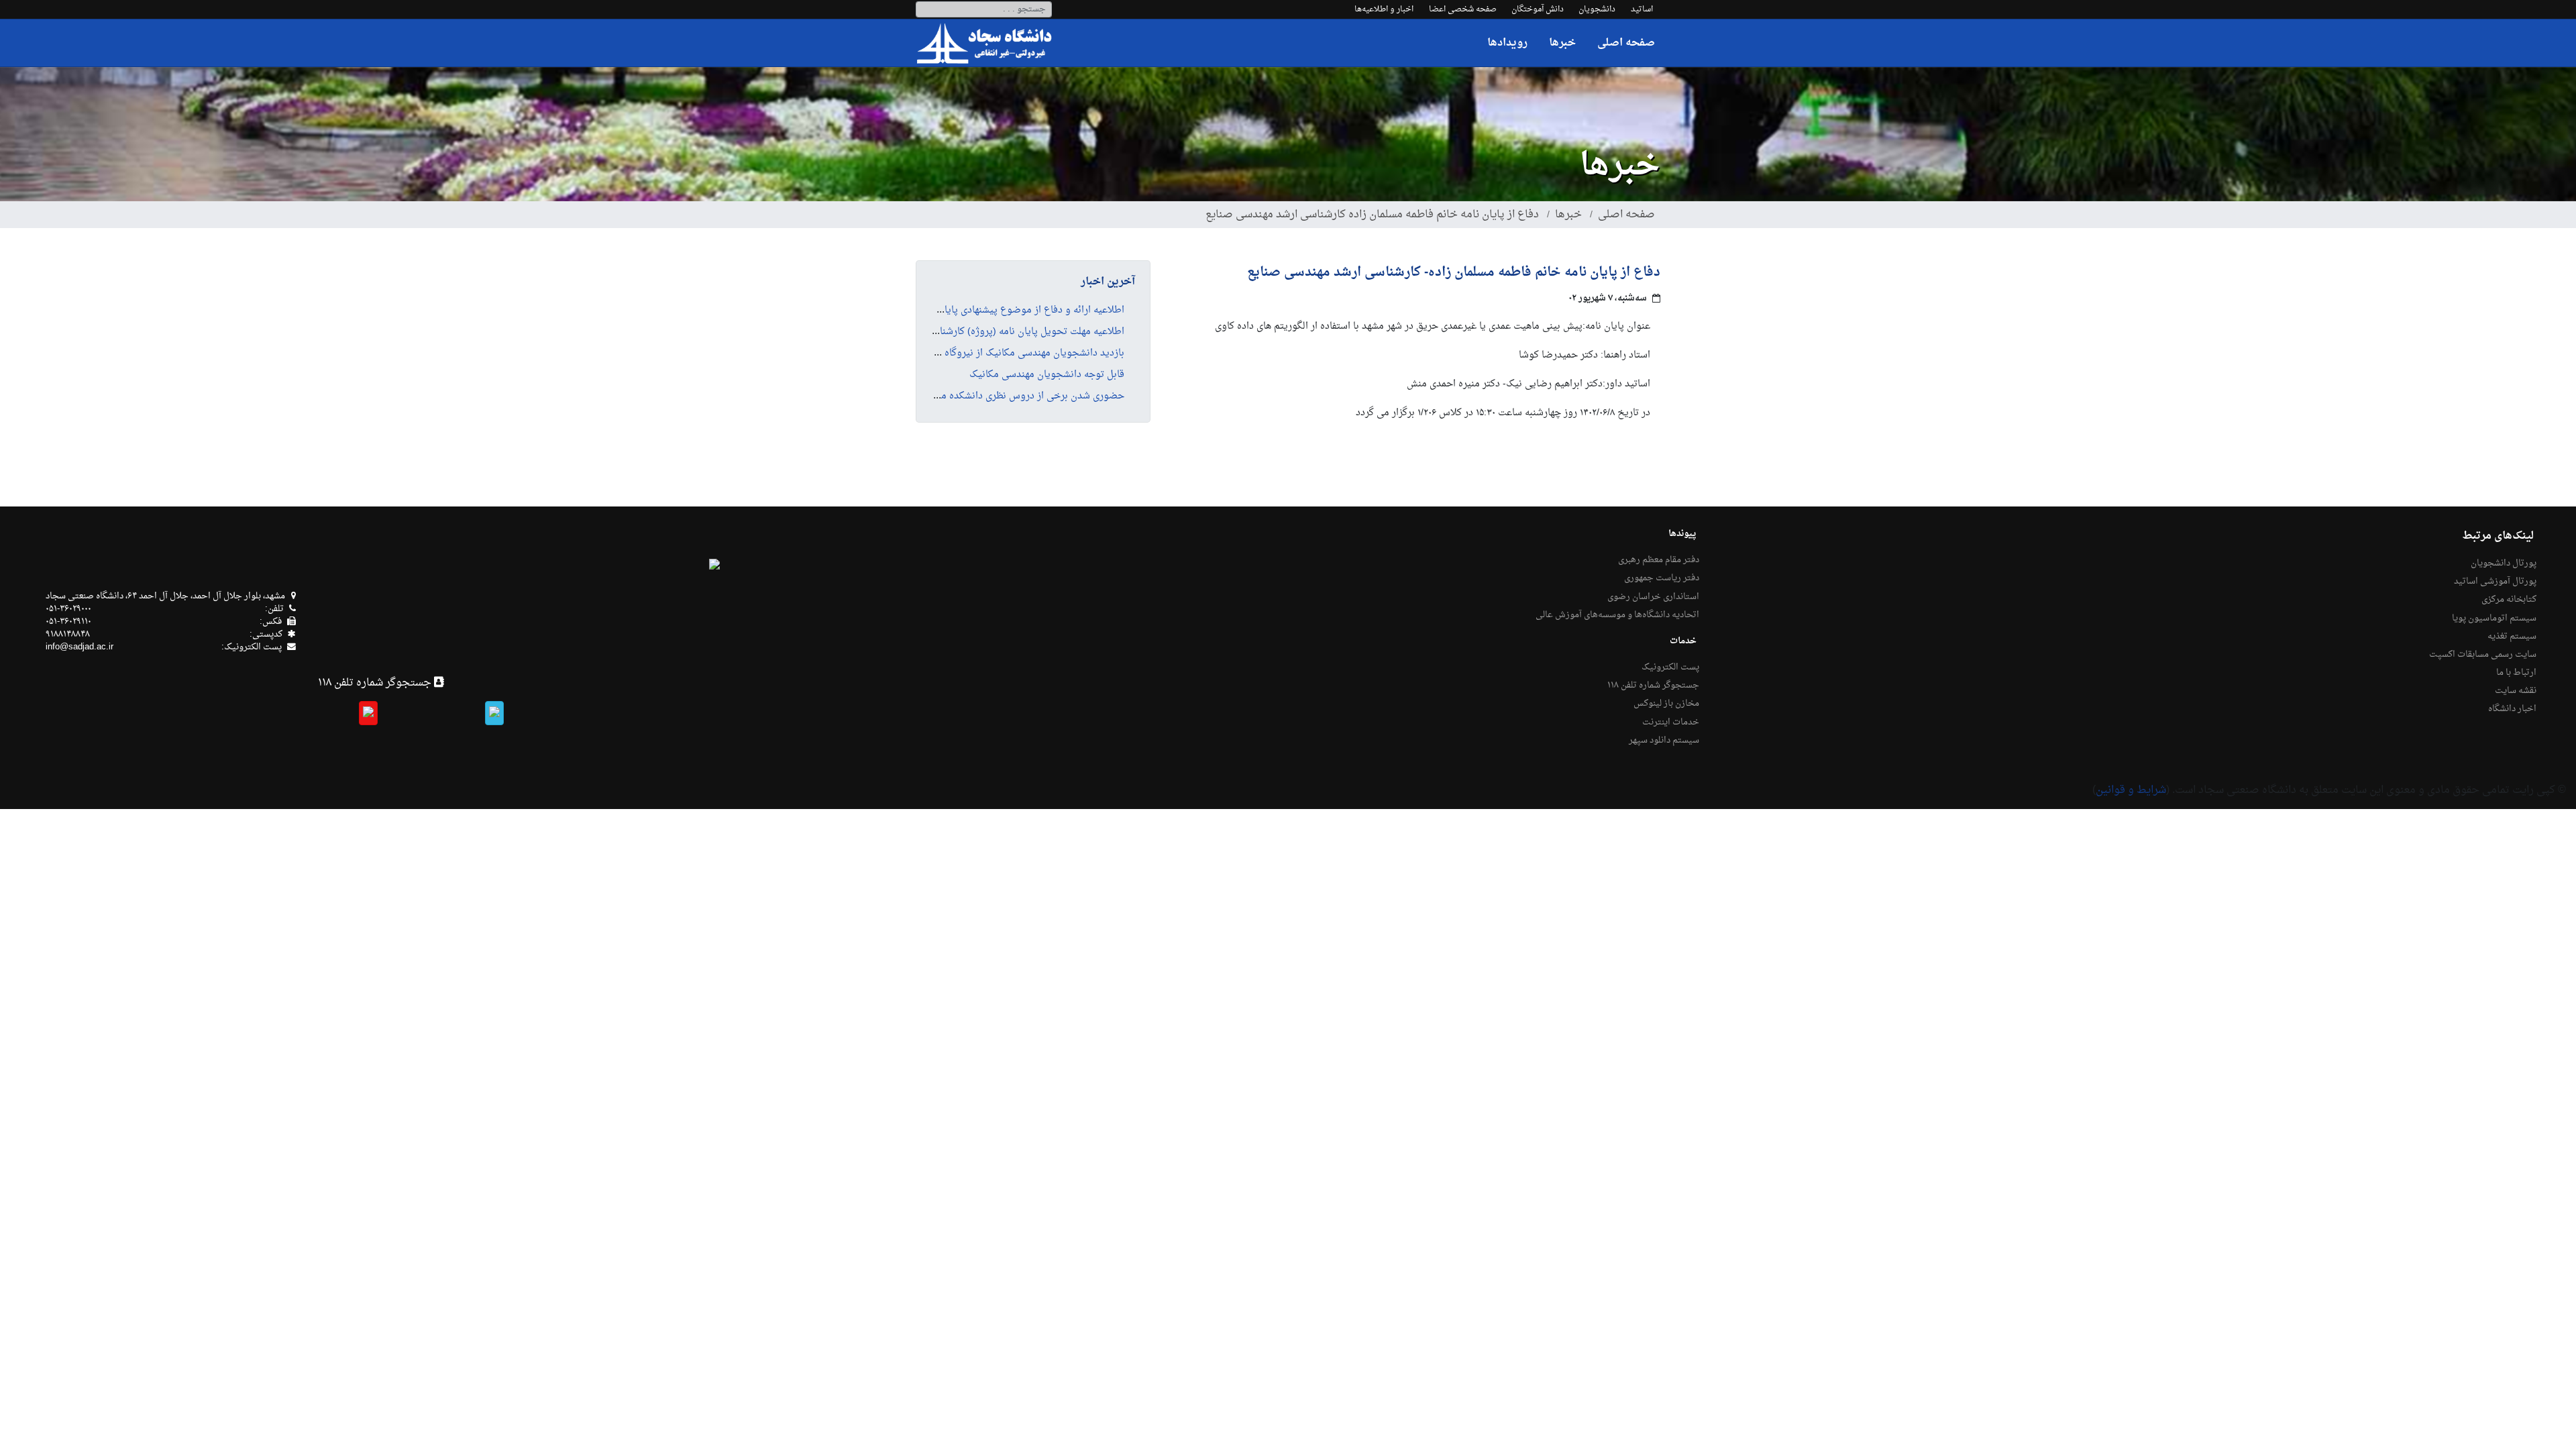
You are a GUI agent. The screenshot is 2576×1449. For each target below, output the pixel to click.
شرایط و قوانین (2131, 790)
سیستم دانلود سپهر (1664, 741)
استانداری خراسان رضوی (1653, 597)
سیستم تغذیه (2512, 637)
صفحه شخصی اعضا (1463, 9)
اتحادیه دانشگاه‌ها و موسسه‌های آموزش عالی (1617, 615)
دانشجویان (1597, 9)
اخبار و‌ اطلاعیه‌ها (1384, 9)
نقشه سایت (2516, 691)
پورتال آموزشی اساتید (2495, 582)
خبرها (1562, 43)
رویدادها (1507, 43)
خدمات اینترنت (1671, 722)
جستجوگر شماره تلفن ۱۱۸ (1653, 686)
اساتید (1642, 9)
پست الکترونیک (1670, 667)
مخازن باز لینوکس (1666, 704)
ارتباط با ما (2516, 673)
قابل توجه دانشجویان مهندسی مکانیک (1047, 375)
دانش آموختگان (1538, 9)
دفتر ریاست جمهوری (1662, 578)
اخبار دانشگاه (2512, 709)
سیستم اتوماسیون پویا (2494, 619)
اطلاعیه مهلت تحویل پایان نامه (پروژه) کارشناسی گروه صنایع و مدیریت (980, 332)
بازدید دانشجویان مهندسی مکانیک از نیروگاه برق (1026, 354)
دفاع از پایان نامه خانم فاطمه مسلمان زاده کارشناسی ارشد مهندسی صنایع (1372, 215)
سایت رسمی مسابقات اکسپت (2483, 655)
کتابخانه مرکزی (2509, 600)
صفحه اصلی (1626, 43)
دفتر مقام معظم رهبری (1659, 560)
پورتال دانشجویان (2504, 563)
